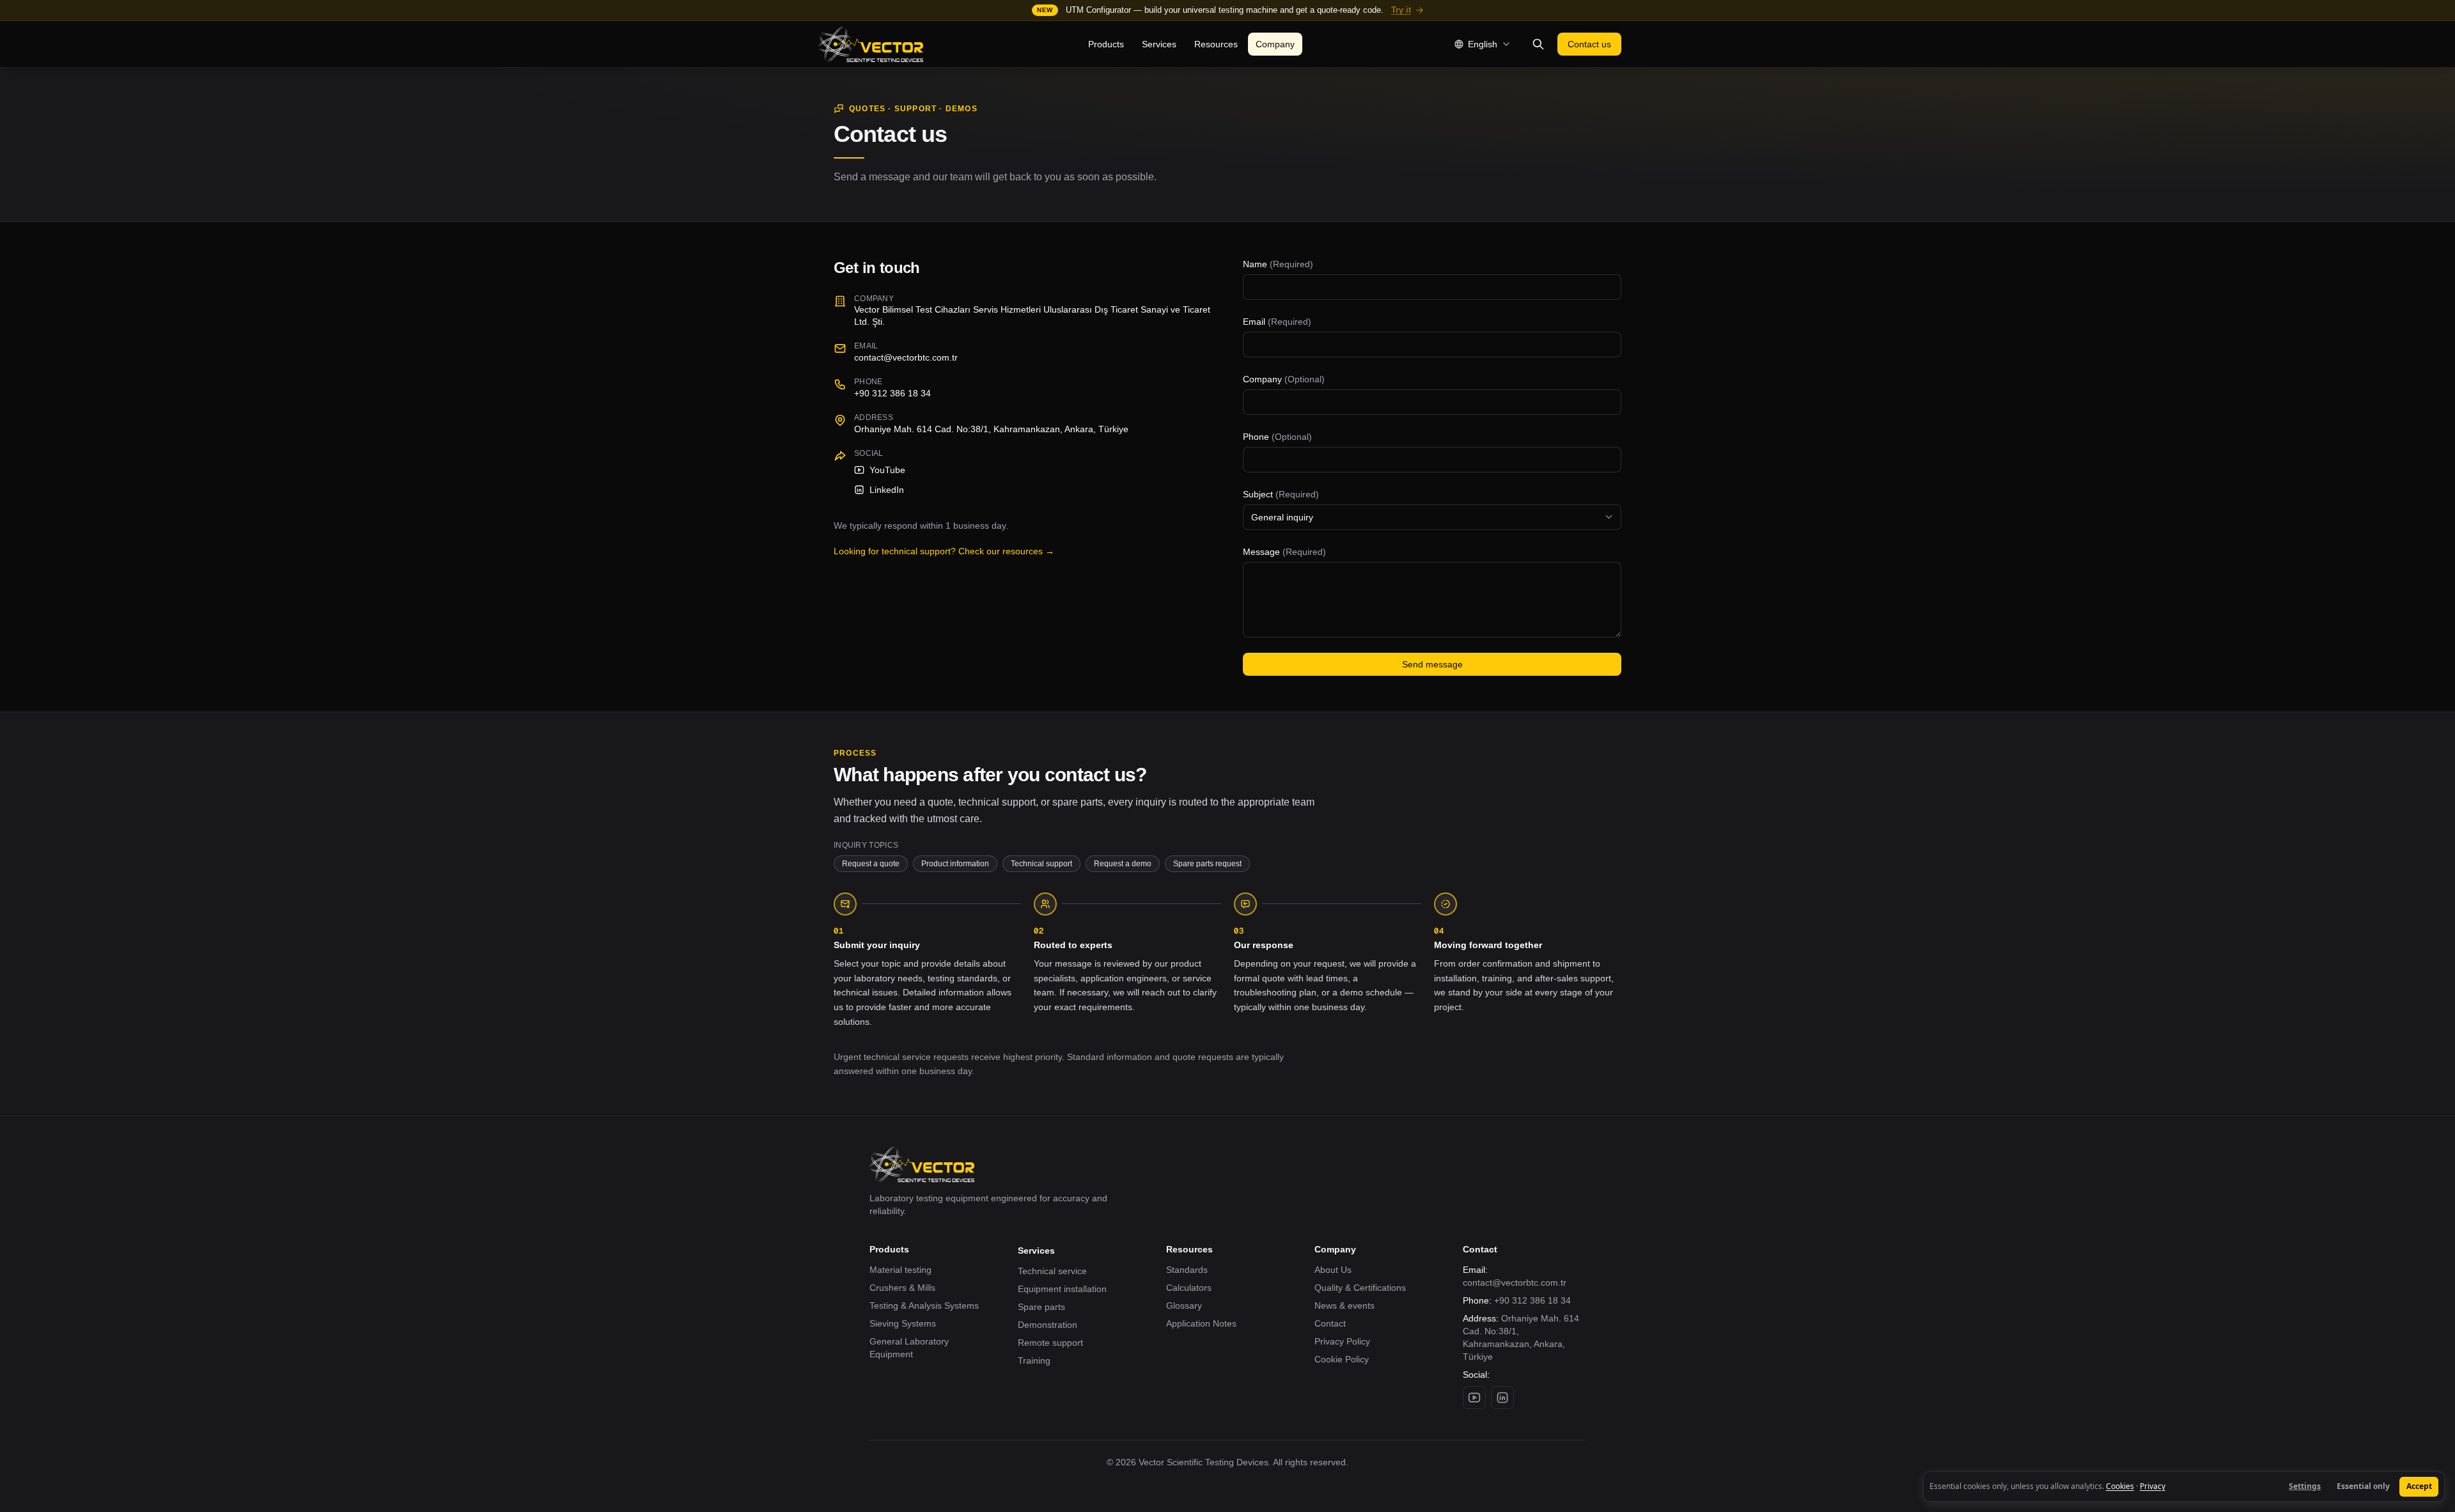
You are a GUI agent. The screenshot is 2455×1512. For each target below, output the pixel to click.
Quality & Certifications (1360, 1288)
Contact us (1589, 44)
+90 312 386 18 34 (1532, 1300)
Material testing (900, 1270)
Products (1106, 44)
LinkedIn (887, 490)
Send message (1432, 664)
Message (1284, 552)
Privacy (2153, 1486)
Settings (2305, 1486)
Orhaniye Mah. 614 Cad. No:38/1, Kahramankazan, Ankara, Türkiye (991, 429)
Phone (1277, 437)
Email (1277, 322)
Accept (2419, 1486)
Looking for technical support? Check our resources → (944, 551)
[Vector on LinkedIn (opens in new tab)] (1502, 1398)
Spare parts (1041, 1307)
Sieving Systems (903, 1323)
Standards (1187, 1270)
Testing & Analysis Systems (924, 1305)
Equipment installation (1062, 1289)
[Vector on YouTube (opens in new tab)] (1474, 1398)
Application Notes (1201, 1323)
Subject (1281, 494)
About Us (1333, 1270)
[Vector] (871, 44)
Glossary (1184, 1305)
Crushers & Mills (902, 1288)
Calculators (1189, 1288)
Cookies (2120, 1486)
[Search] (1538, 44)
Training (1034, 1360)
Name (1278, 264)
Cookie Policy (1342, 1359)
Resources (1216, 44)
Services (1159, 44)
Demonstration (1048, 1325)
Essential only (2363, 1486)
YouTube (887, 470)
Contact (1330, 1323)
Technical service (1052, 1271)
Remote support (1050, 1343)
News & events (1344, 1305)
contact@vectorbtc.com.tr (906, 357)
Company (1275, 44)
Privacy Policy (1342, 1341)
